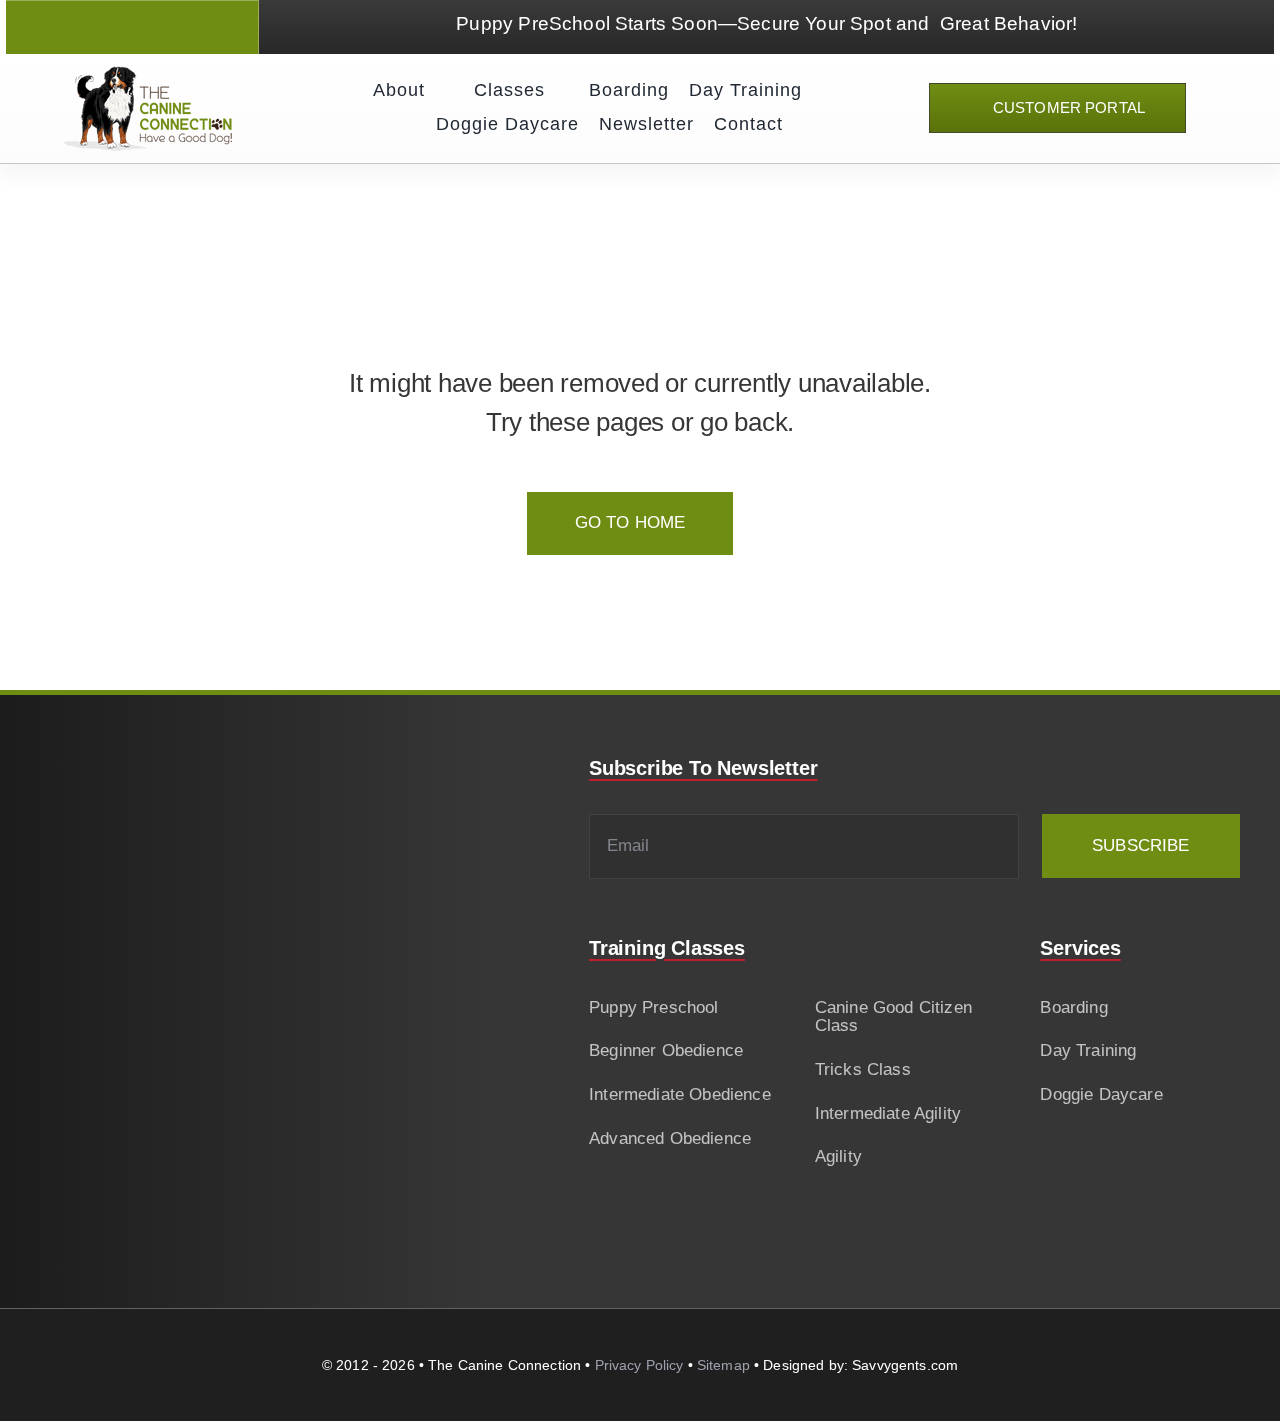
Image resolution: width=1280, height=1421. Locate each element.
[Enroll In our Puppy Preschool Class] (766, 27)
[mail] (149, 27)
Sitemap (723, 1365)
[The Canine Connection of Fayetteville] (148, 74)
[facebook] (79, 27)
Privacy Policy (639, 1365)
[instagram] (114, 27)
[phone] (184, 27)
